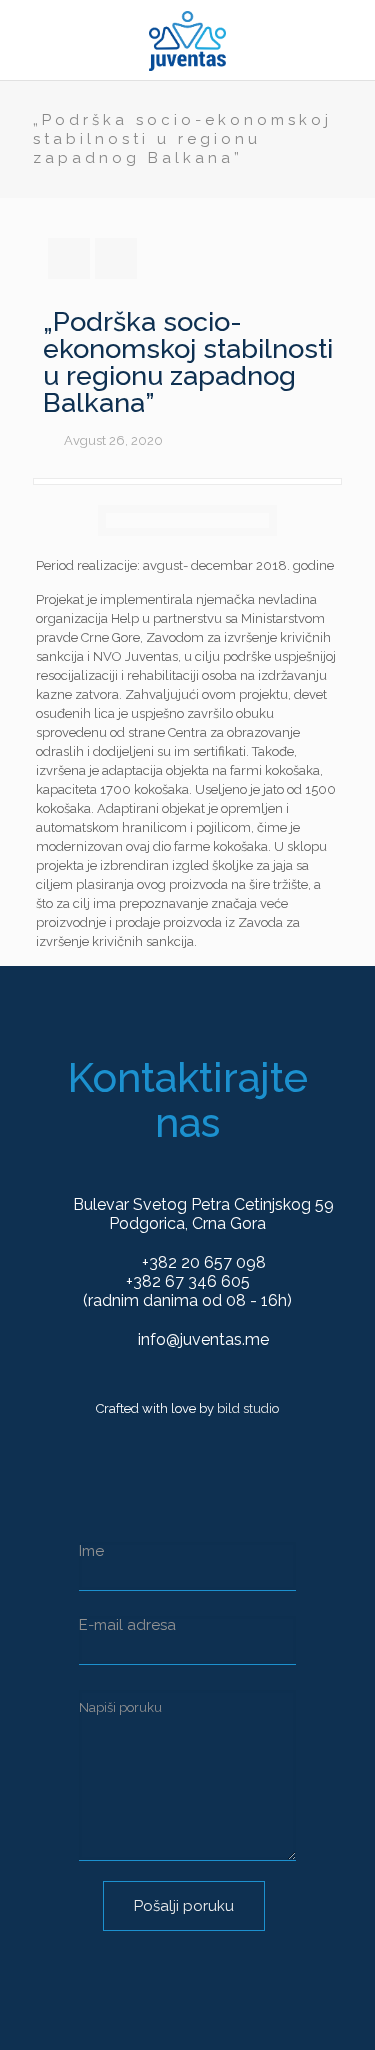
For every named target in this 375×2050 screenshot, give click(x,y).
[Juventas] (187, 40)
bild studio (248, 1408)
